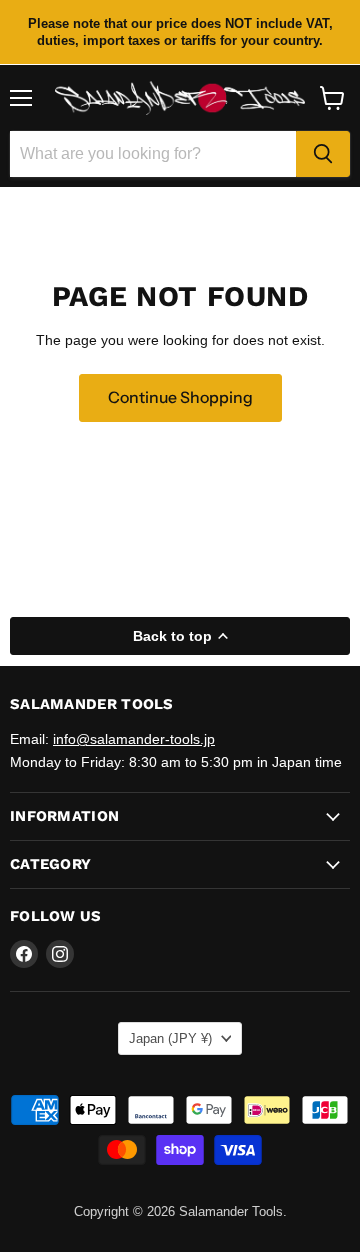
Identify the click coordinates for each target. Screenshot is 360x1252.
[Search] (323, 154)
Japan (170, 1038)
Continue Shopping (180, 397)
